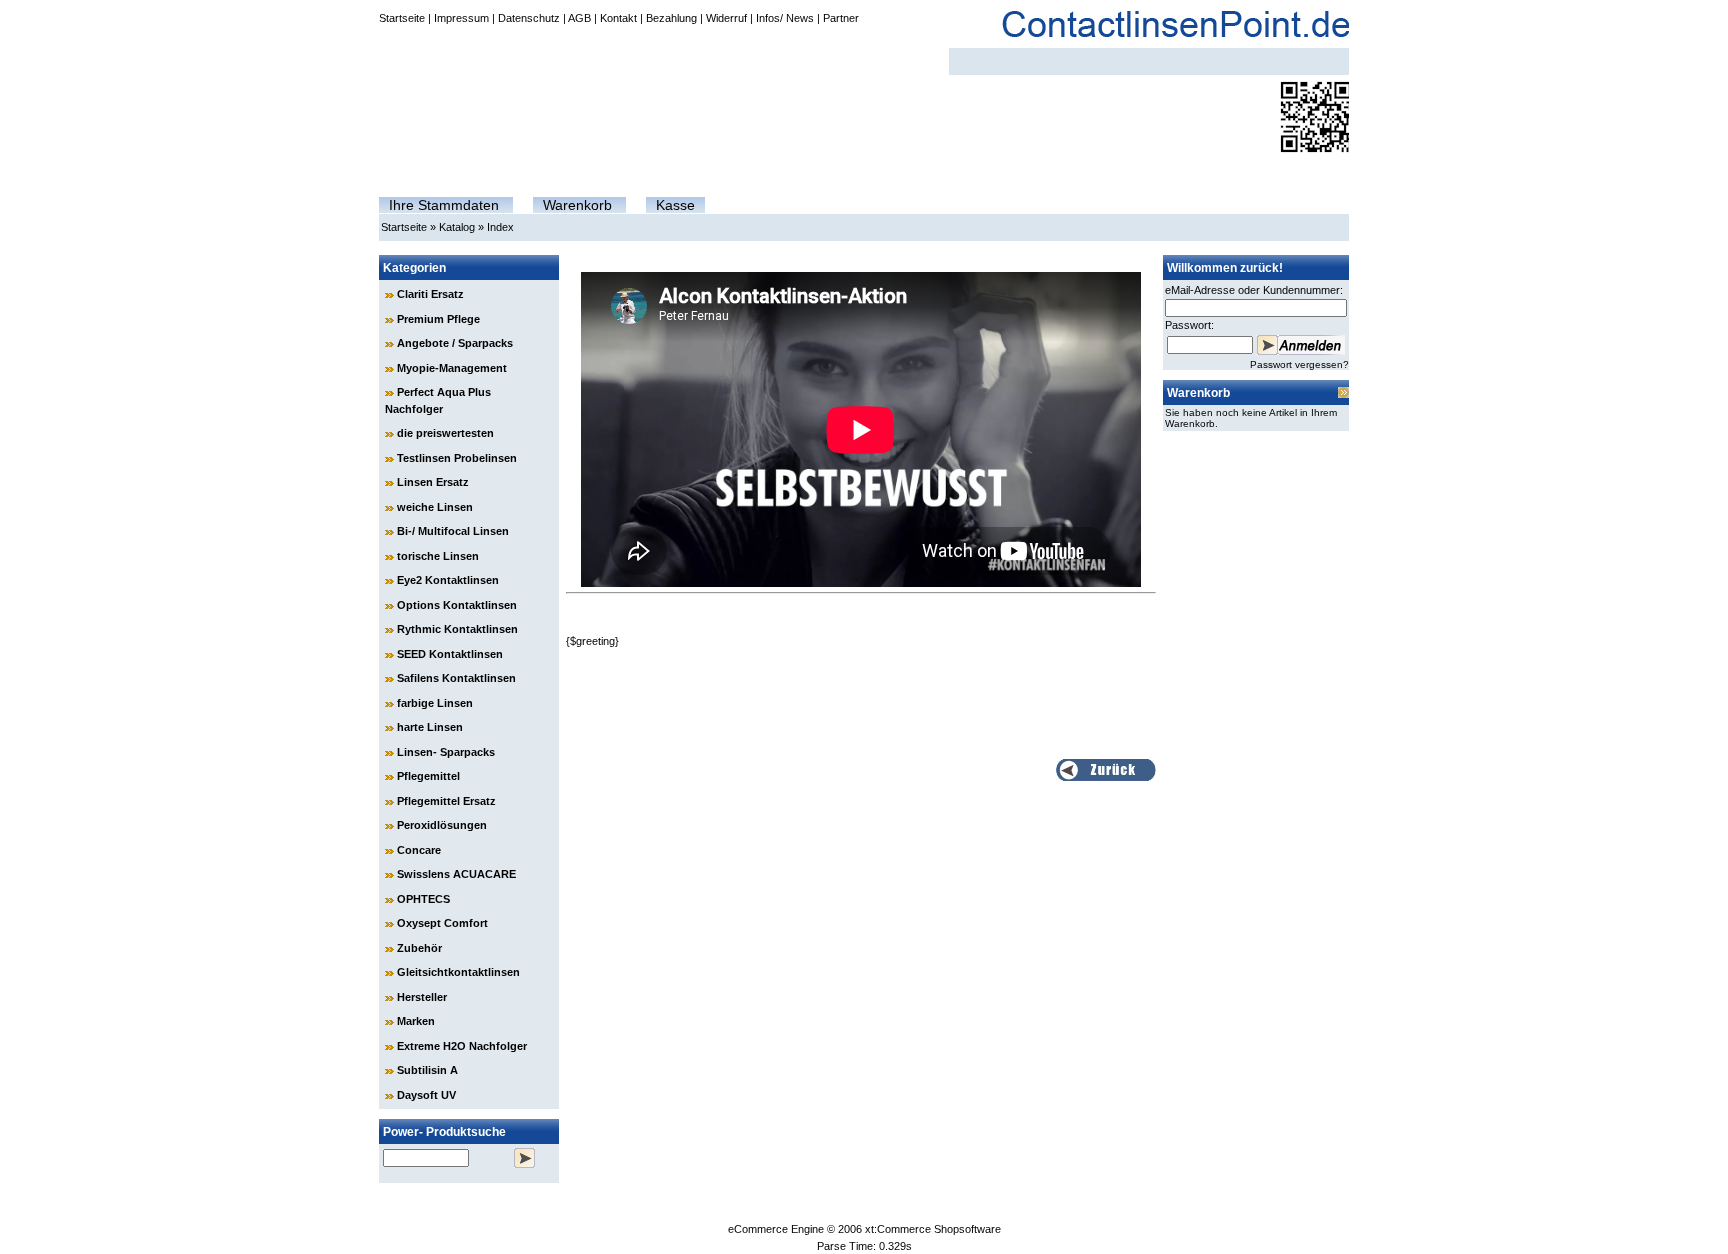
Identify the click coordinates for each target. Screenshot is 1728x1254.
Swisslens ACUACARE (456, 874)
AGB (579, 18)
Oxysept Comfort (442, 923)
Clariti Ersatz (430, 294)
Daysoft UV (426, 1095)
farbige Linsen (435, 703)
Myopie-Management (452, 368)
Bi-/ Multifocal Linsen (453, 531)
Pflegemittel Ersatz (446, 801)
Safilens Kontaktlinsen (456, 678)
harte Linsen (430, 727)
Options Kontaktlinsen (457, 605)
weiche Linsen (435, 507)
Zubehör (419, 948)
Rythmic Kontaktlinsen (457, 629)
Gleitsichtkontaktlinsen (458, 972)
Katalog (457, 227)
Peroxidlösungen (442, 825)
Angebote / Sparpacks (455, 343)
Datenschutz (529, 18)
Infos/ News (785, 18)
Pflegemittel (428, 776)
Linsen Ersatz (433, 482)
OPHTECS (423, 899)
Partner (841, 18)
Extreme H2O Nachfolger (462, 1046)
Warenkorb (577, 205)
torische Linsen (438, 556)
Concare (419, 850)
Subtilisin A (427, 1070)
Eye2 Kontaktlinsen (448, 580)
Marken (416, 1021)
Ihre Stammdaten (444, 205)
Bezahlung (671, 18)
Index (500, 227)
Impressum (461, 18)
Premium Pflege (438, 319)
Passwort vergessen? (1299, 364)
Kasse (675, 205)
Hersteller (422, 997)
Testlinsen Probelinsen (457, 458)
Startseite (402, 18)
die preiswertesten (445, 433)
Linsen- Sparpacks (446, 752)
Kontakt (618, 18)
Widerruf (726, 18)
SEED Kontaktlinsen (450, 654)
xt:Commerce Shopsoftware (933, 1229)
